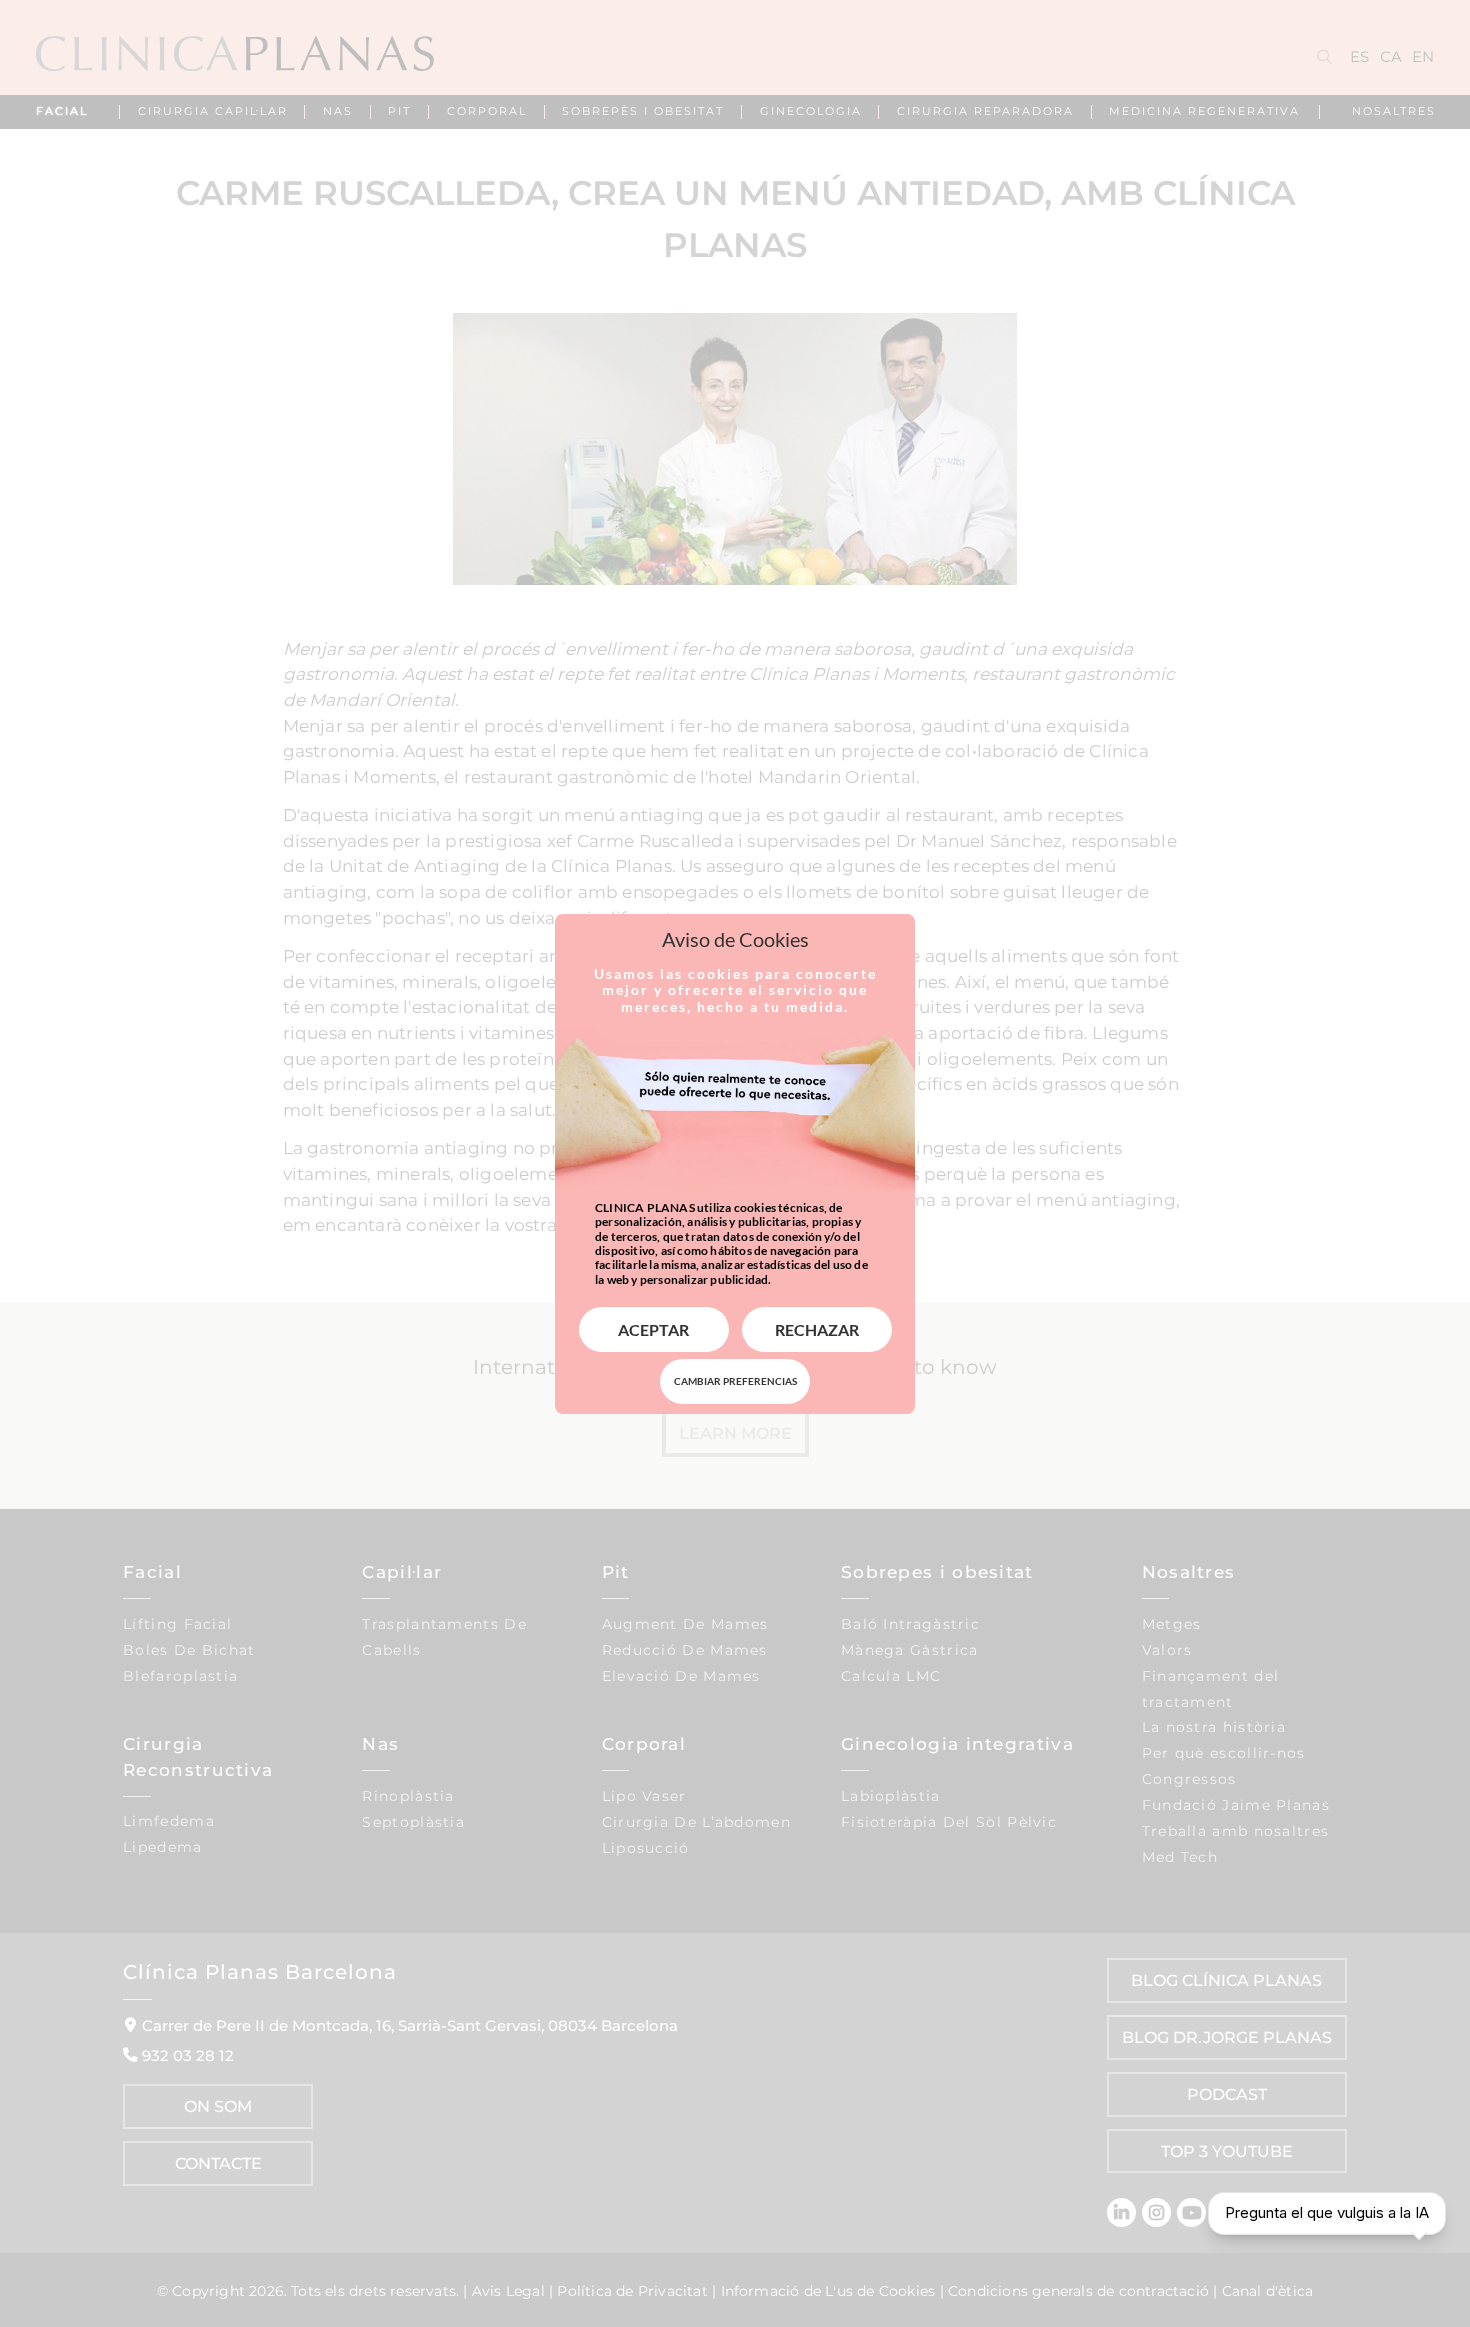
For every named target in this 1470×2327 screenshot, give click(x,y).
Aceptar (653, 1329)
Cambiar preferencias (735, 1381)
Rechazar (817, 1329)
